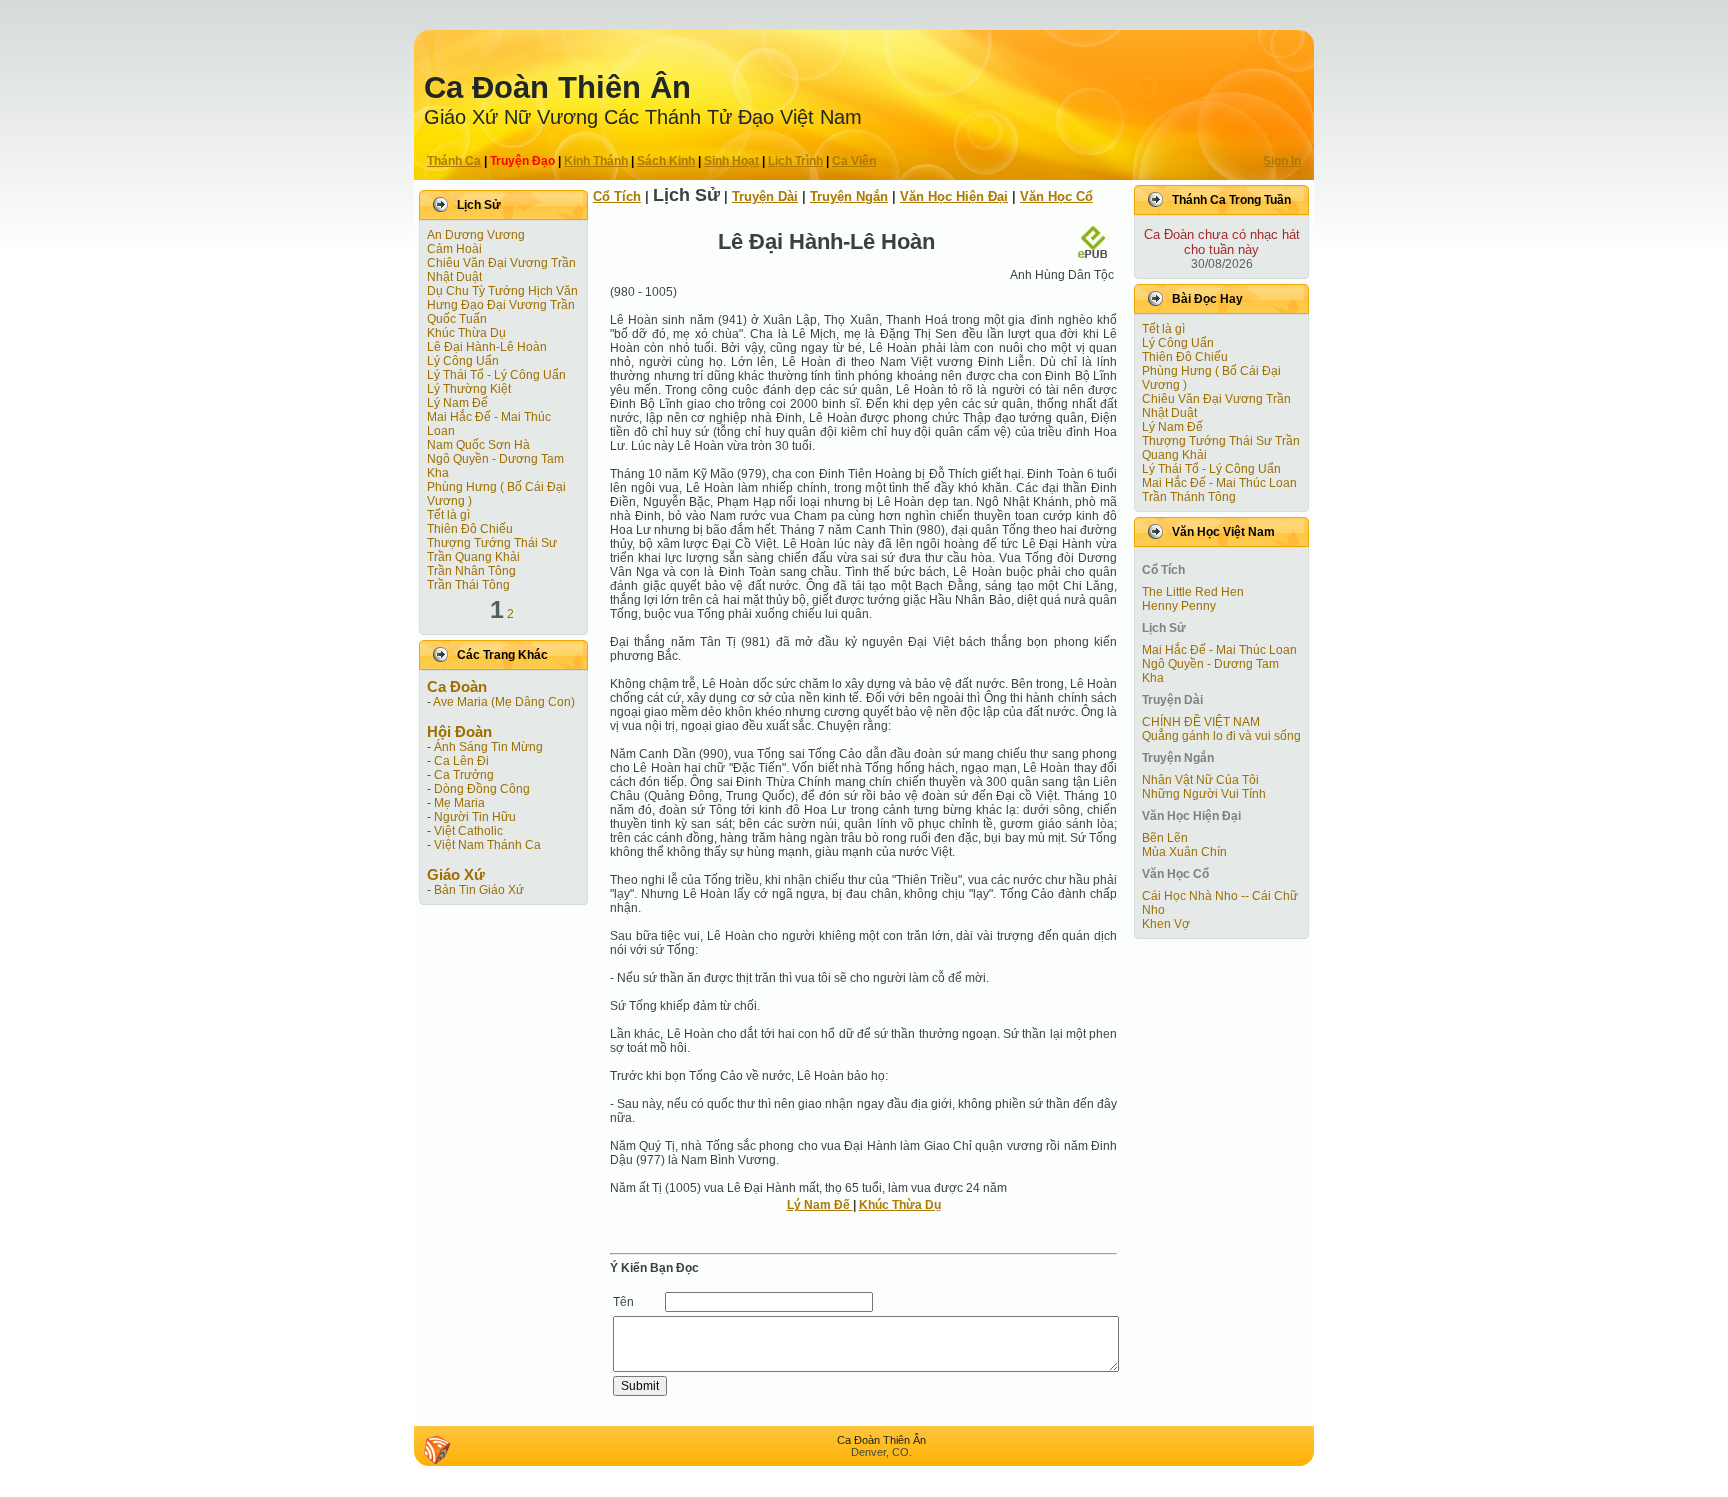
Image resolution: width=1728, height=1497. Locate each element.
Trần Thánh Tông (1189, 497)
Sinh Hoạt (731, 161)
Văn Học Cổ (1056, 196)
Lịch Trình (795, 161)
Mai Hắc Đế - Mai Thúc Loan (1219, 483)
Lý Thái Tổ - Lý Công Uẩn (496, 375)
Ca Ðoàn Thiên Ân (557, 87)
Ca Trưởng (464, 775)
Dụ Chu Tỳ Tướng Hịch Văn (502, 291)
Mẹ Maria (459, 803)
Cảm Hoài (454, 249)
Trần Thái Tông (468, 585)
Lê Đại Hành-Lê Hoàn (487, 347)
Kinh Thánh (596, 161)
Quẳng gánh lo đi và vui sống (1221, 736)
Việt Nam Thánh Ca (487, 845)
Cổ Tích (617, 196)
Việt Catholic (468, 831)
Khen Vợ (1166, 924)
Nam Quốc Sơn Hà (478, 445)
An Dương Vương (476, 235)
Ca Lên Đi (461, 761)
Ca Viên (854, 161)
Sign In (1282, 161)
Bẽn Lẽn (1165, 838)
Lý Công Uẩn (463, 361)
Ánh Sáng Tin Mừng (488, 747)
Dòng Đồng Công (482, 789)
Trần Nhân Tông (471, 571)
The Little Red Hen (1193, 592)
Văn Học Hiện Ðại (954, 196)
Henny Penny (1179, 606)
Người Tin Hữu (475, 817)
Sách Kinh (666, 161)
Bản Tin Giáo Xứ (479, 890)
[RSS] (437, 1450)
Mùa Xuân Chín (1184, 852)
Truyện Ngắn (849, 196)
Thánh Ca (454, 161)
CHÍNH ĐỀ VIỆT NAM (1201, 722)
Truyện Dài (765, 196)
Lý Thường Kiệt (469, 389)
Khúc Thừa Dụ (466, 333)
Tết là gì (448, 515)
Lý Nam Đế (457, 403)
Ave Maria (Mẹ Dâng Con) (504, 702)
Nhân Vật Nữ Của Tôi (1200, 780)
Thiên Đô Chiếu (470, 529)
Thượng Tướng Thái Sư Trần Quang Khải (492, 550)
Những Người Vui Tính (1204, 794)
